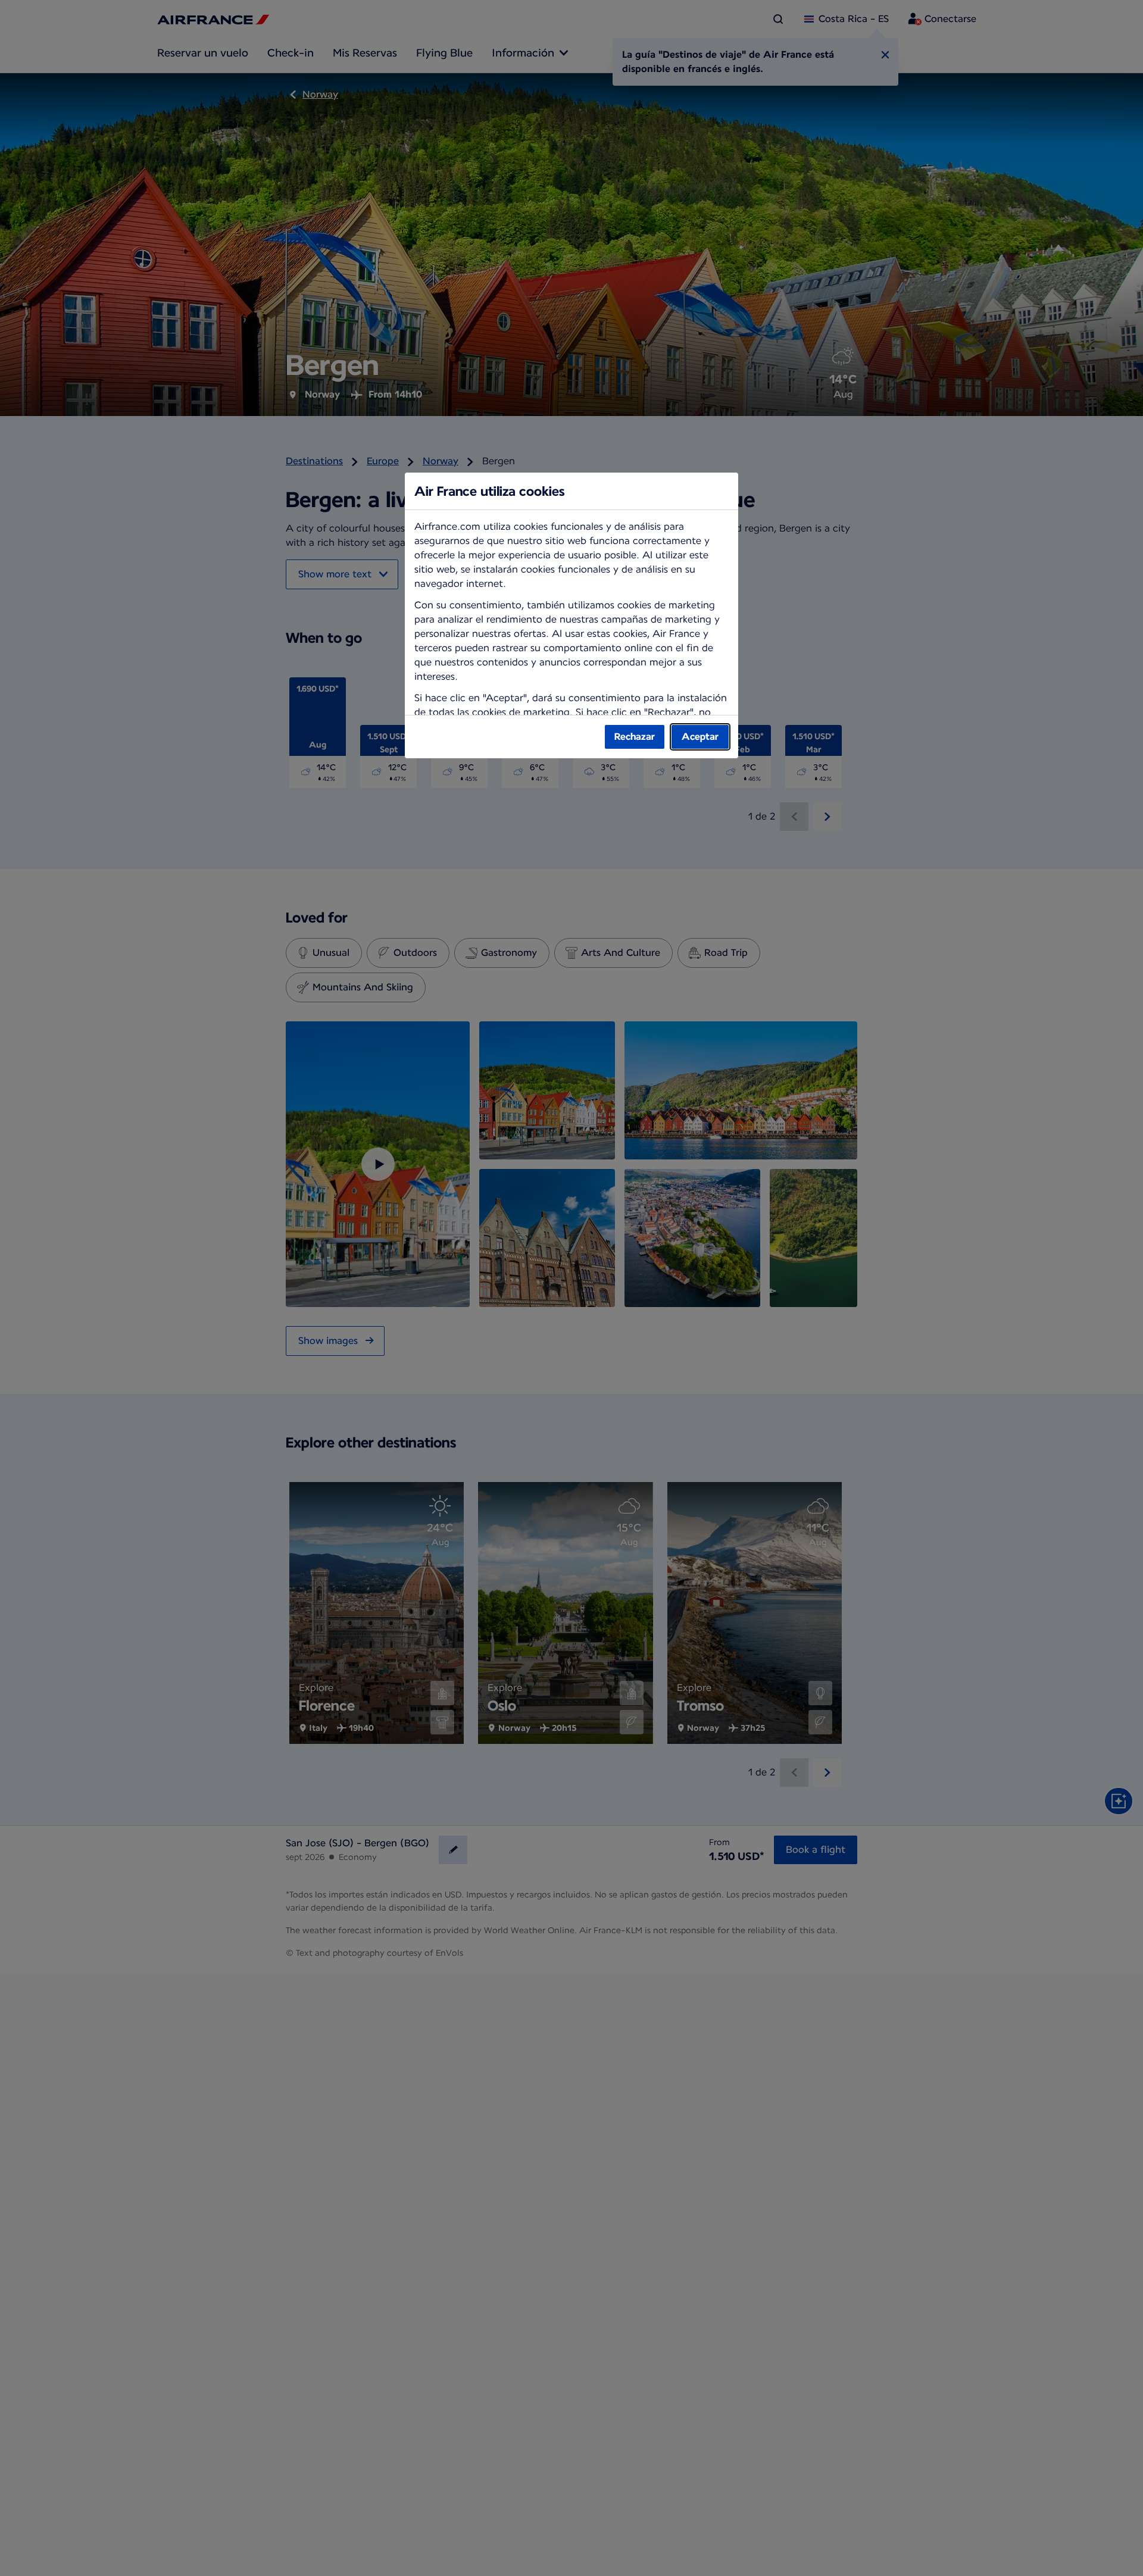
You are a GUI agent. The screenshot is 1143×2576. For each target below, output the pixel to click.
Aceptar (700, 737)
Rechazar (635, 737)
